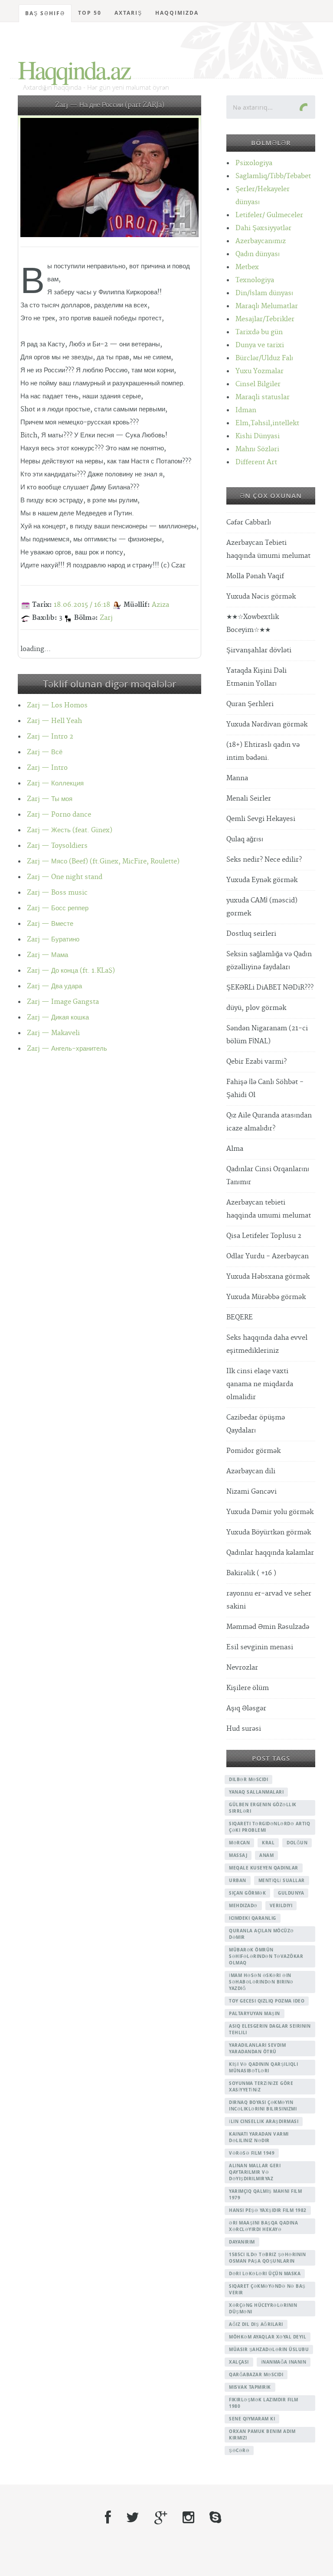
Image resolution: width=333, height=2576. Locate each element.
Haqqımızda (177, 13)
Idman (246, 410)
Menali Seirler (249, 799)
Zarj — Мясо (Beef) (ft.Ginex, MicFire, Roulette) (103, 861)
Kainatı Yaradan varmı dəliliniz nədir (259, 2137)
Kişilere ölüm (248, 1688)
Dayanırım (242, 2242)
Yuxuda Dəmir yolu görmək (270, 1512)
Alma (235, 1149)
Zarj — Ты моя (50, 799)
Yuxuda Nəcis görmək (261, 597)
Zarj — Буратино (53, 940)
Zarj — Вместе (50, 924)
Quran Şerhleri (250, 704)
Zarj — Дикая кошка (58, 1018)
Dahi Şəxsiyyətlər (263, 228)
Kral (268, 1843)
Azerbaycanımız (261, 241)
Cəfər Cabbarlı (249, 523)
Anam (266, 1855)
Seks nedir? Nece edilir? (264, 860)
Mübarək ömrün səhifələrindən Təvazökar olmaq (266, 1956)
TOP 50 (90, 13)
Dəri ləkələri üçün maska (265, 2273)
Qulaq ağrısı (245, 839)
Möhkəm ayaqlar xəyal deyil (268, 2337)
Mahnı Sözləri (257, 449)
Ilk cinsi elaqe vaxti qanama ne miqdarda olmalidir (260, 1384)
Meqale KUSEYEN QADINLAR (264, 1868)
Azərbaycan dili (251, 1471)
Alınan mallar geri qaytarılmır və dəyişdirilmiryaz (255, 2172)
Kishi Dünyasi (258, 436)
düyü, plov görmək (256, 1008)
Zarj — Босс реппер (58, 908)
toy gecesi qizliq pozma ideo (267, 2001)
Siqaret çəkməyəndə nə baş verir (267, 2289)
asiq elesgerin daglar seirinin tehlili (270, 2029)
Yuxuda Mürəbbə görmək (266, 1297)
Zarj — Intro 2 (50, 737)
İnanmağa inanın (284, 2362)
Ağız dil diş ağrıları (256, 2324)
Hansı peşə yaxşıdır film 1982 (268, 2210)
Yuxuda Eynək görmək (262, 880)
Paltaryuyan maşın (255, 2013)
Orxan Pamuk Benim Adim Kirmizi (262, 2434)
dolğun (297, 1843)
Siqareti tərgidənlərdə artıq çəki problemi (269, 1827)
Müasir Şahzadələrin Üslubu (269, 2349)
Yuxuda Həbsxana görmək (268, 1277)
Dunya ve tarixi (260, 345)
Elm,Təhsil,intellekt (267, 423)
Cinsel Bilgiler (258, 384)
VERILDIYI (281, 1905)
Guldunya (291, 1893)
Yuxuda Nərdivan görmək (267, 725)
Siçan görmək (247, 1893)
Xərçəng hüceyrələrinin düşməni (263, 2308)
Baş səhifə (45, 13)
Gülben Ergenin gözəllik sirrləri (263, 1808)
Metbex (247, 267)
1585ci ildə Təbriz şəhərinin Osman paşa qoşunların (267, 2258)
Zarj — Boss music (57, 893)
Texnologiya (255, 280)
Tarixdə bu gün (259, 332)
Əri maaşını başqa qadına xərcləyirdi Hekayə (263, 2226)
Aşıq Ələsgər (246, 1708)
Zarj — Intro (47, 768)
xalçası (239, 2362)
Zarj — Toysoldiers (57, 846)
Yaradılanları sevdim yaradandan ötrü (257, 2048)
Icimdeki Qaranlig (253, 1918)
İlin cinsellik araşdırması (264, 2121)
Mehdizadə (243, 1905)
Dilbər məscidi (248, 1779)
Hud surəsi (244, 1729)
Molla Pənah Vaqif (255, 576)
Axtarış (128, 13)
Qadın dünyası (258, 254)
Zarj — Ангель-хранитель (67, 1049)
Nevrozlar (242, 1668)
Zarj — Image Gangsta (63, 1002)
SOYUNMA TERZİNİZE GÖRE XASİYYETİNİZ (261, 2086)
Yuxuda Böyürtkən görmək (269, 1532)
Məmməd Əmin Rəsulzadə (268, 1627)
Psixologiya (254, 163)
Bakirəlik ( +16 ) (251, 1573)
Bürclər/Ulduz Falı (264, 358)
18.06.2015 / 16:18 (82, 605)
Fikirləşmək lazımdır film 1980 (264, 2403)
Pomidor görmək (253, 1451)
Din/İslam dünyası (264, 293)
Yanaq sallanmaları (256, 1792)
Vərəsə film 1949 (252, 2153)
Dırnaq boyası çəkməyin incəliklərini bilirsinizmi (263, 2105)
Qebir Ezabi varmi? (256, 1062)
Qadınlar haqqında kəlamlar (270, 1553)
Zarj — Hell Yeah (54, 721)
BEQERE (240, 1317)
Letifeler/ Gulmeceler (269, 215)
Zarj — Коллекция (55, 783)
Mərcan (239, 1843)
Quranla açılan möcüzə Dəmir (261, 1934)
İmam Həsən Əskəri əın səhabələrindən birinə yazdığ (261, 1982)
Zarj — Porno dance (59, 815)
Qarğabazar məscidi (256, 2374)
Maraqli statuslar (263, 397)
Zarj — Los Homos (57, 705)
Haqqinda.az (74, 69)
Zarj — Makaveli (53, 1033)
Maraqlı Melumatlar (267, 306)
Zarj (106, 618)
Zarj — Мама (47, 955)
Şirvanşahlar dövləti (259, 650)
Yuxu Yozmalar (260, 371)
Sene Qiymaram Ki (252, 2419)
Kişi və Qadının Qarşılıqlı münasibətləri (263, 2067)
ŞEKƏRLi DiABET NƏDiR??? (270, 988)
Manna (237, 778)
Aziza (160, 605)
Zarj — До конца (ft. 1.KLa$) (71, 971)
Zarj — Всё (45, 752)
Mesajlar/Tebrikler (265, 319)
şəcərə (239, 2450)
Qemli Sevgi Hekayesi (261, 819)
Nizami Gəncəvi (251, 1492)
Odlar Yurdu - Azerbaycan (268, 1256)
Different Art (256, 462)
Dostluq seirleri (251, 934)
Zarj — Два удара (54, 986)
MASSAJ (238, 1855)
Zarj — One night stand (65, 877)
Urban (238, 1880)
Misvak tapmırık (250, 2387)
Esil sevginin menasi (260, 1647)
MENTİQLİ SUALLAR (282, 1880)
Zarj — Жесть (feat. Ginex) (70, 830)
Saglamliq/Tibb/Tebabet (273, 176)
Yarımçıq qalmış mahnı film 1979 (265, 2194)
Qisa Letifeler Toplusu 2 (264, 1236)
